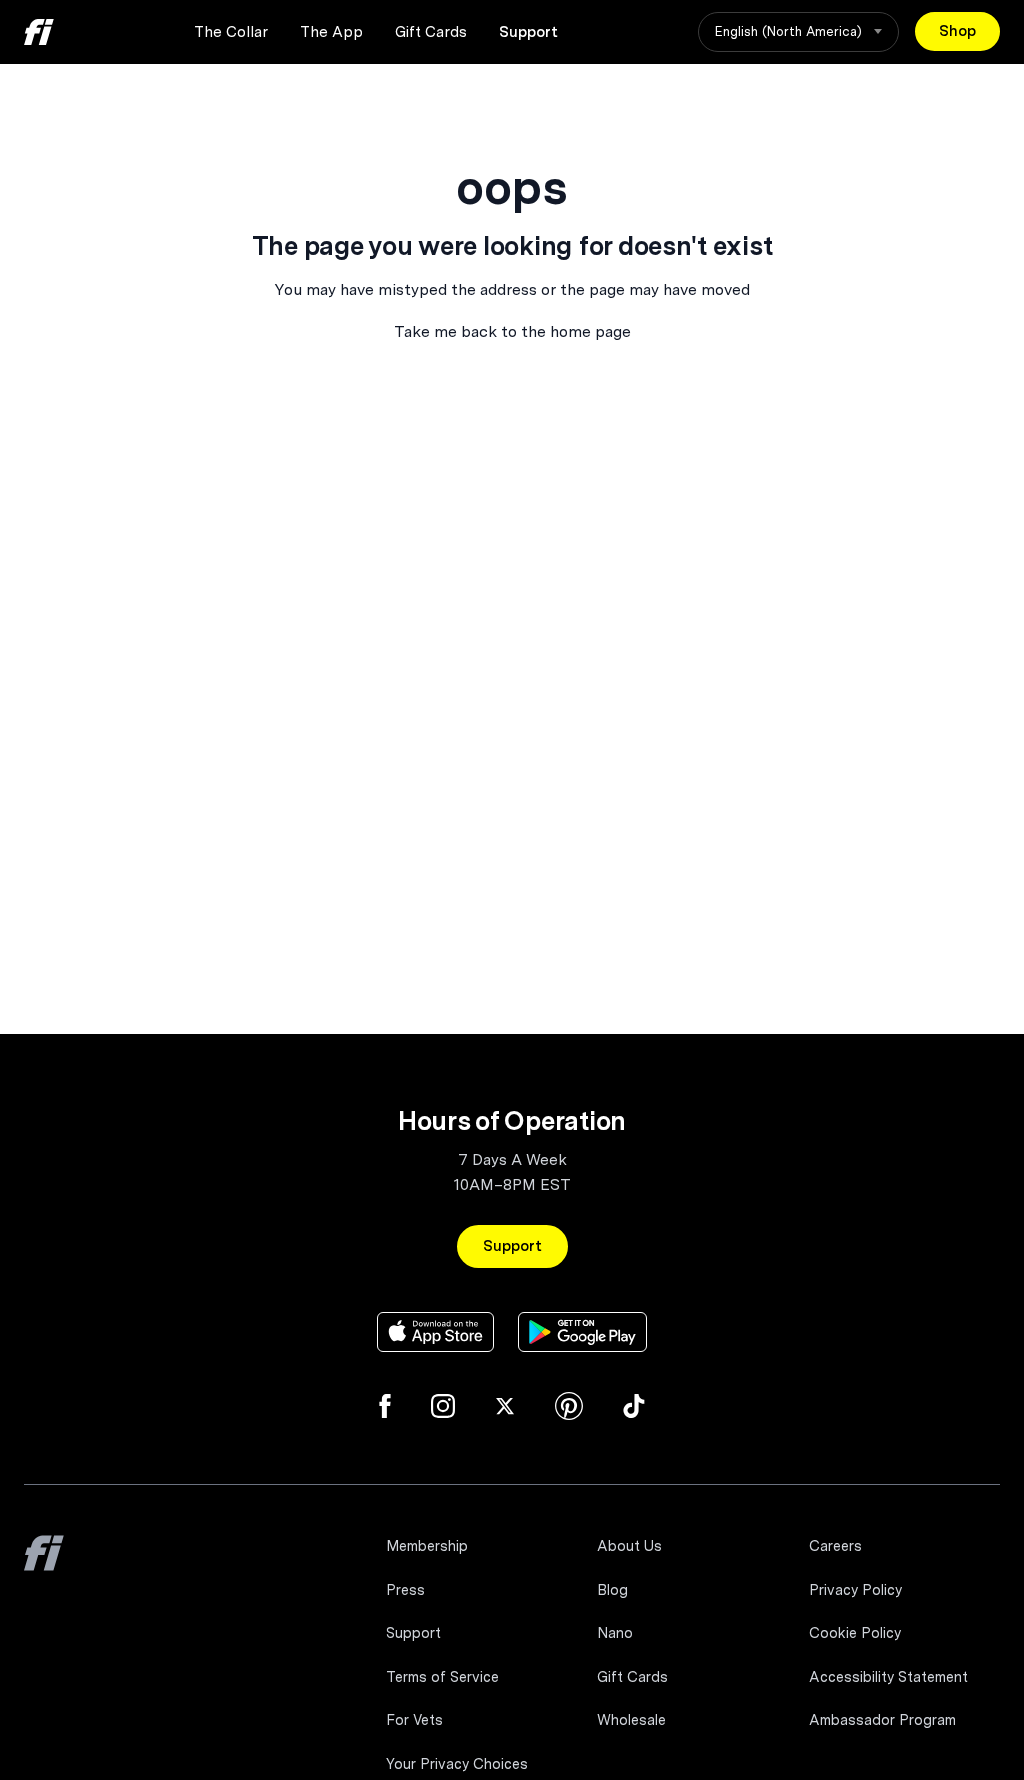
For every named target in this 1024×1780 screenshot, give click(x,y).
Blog (612, 1590)
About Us (629, 1546)
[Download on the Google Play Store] (582, 1332)
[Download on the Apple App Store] (435, 1332)
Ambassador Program (882, 1720)
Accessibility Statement (888, 1677)
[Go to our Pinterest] (569, 1406)
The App (331, 32)
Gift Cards (431, 32)
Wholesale (631, 1720)
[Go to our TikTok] (634, 1406)
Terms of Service (442, 1677)
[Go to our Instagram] (443, 1406)
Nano (615, 1633)
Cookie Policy (855, 1633)
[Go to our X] (505, 1406)
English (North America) (790, 31)
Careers (835, 1546)
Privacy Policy (855, 1590)
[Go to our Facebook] (385, 1406)
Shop (957, 31)
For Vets (414, 1720)
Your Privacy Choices (457, 1764)
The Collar (231, 32)
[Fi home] (39, 32)
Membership (427, 1546)
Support (528, 32)
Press (405, 1590)
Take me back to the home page (512, 331)
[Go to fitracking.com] (44, 1567)
